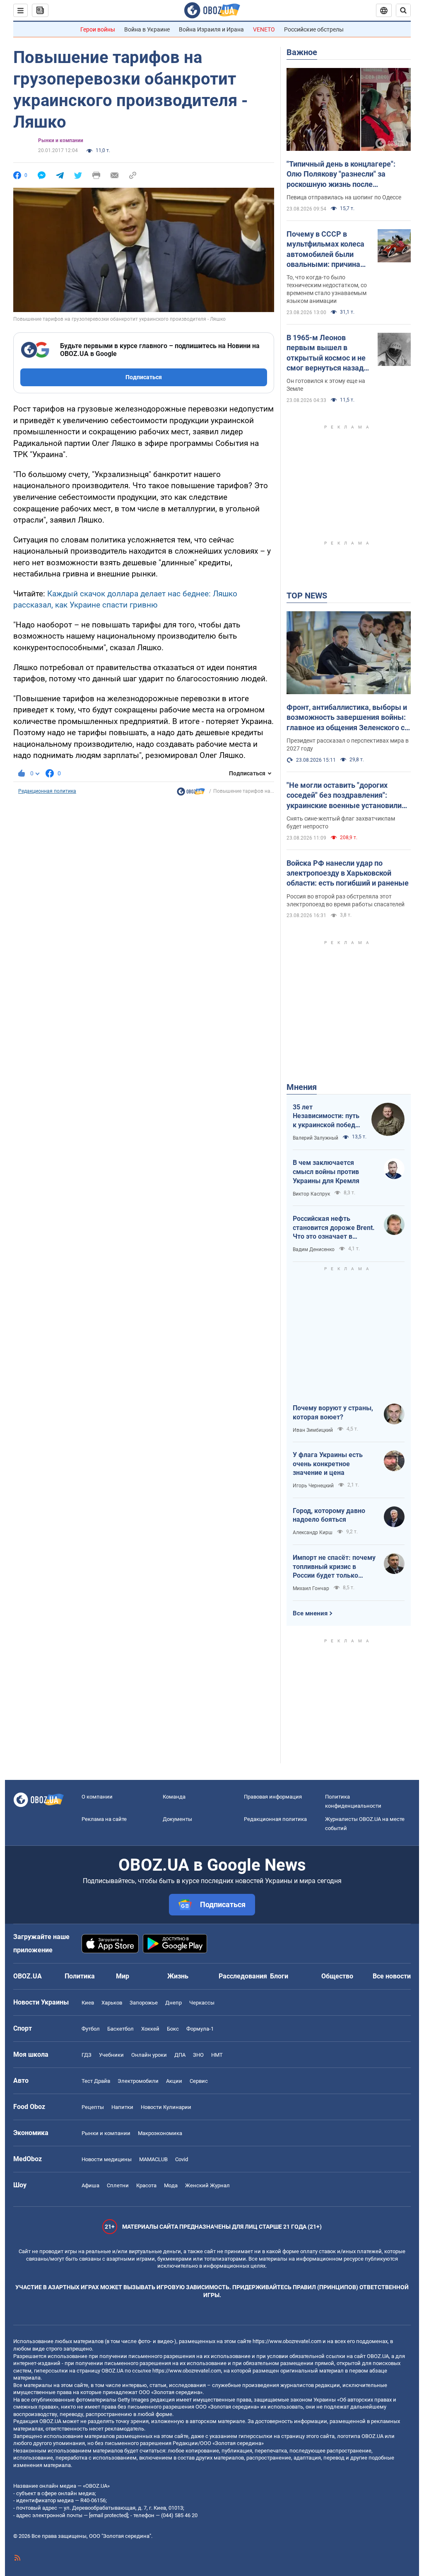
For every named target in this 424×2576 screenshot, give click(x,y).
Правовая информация (273, 1797)
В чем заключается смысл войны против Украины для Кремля (326, 1172)
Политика (80, 1976)
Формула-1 (200, 2029)
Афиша (90, 2185)
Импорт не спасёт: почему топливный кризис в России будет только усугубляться (334, 1567)
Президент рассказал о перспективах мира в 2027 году (348, 744)
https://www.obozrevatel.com (287, 2341)
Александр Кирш (313, 1533)
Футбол (91, 2029)
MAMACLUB (153, 2159)
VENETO (264, 29)
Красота (146, 2185)
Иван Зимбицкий (313, 1430)
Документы (177, 1819)
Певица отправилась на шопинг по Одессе (344, 197)
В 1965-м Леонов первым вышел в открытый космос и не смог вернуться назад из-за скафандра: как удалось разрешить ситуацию (326, 353)
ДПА (180, 2055)
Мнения (302, 1087)
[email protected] (108, 2515)
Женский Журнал (207, 2185)
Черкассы (202, 2003)
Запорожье (144, 2003)
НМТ (217, 2055)
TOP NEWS (307, 596)
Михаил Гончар (311, 1588)
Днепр (173, 2003)
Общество (337, 1976)
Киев (88, 2003)
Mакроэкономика (160, 2133)
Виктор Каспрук (311, 1194)
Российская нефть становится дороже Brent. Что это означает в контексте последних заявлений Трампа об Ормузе (334, 1228)
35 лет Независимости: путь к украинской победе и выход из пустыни (326, 1116)
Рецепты (93, 2107)
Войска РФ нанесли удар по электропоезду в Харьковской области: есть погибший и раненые (348, 873)
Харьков (112, 2003)
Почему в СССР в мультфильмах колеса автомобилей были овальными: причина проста (325, 249)
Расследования (243, 1976)
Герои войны (98, 29)
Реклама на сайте (104, 1819)
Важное (302, 52)
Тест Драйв (96, 2081)
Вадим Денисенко (314, 1249)
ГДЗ (87, 2055)
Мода (171, 2185)
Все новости (392, 1976)
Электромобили (138, 2081)
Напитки (122, 2107)
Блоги (279, 1976)
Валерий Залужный (316, 1138)
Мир (123, 1976)
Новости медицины (107, 2159)
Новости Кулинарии (166, 2107)
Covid (182, 2159)
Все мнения (310, 1613)
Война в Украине (147, 29)
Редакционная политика (47, 791)
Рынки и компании (61, 140)
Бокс (173, 2029)
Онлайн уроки (149, 2055)
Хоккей (150, 2029)
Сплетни (118, 2185)
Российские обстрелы (314, 29)
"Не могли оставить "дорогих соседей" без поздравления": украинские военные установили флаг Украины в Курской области (344, 796)
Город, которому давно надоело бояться (329, 1515)
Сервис (199, 2081)
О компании (97, 1797)
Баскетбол (120, 2029)
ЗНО (198, 2055)
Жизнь (178, 1976)
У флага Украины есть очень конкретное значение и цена (328, 1464)
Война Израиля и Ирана (211, 29)
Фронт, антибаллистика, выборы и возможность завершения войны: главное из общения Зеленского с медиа (347, 718)
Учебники (111, 2055)
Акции (174, 2081)
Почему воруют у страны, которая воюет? (333, 1413)
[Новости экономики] (191, 794)
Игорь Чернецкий (313, 1486)
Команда (174, 1797)
